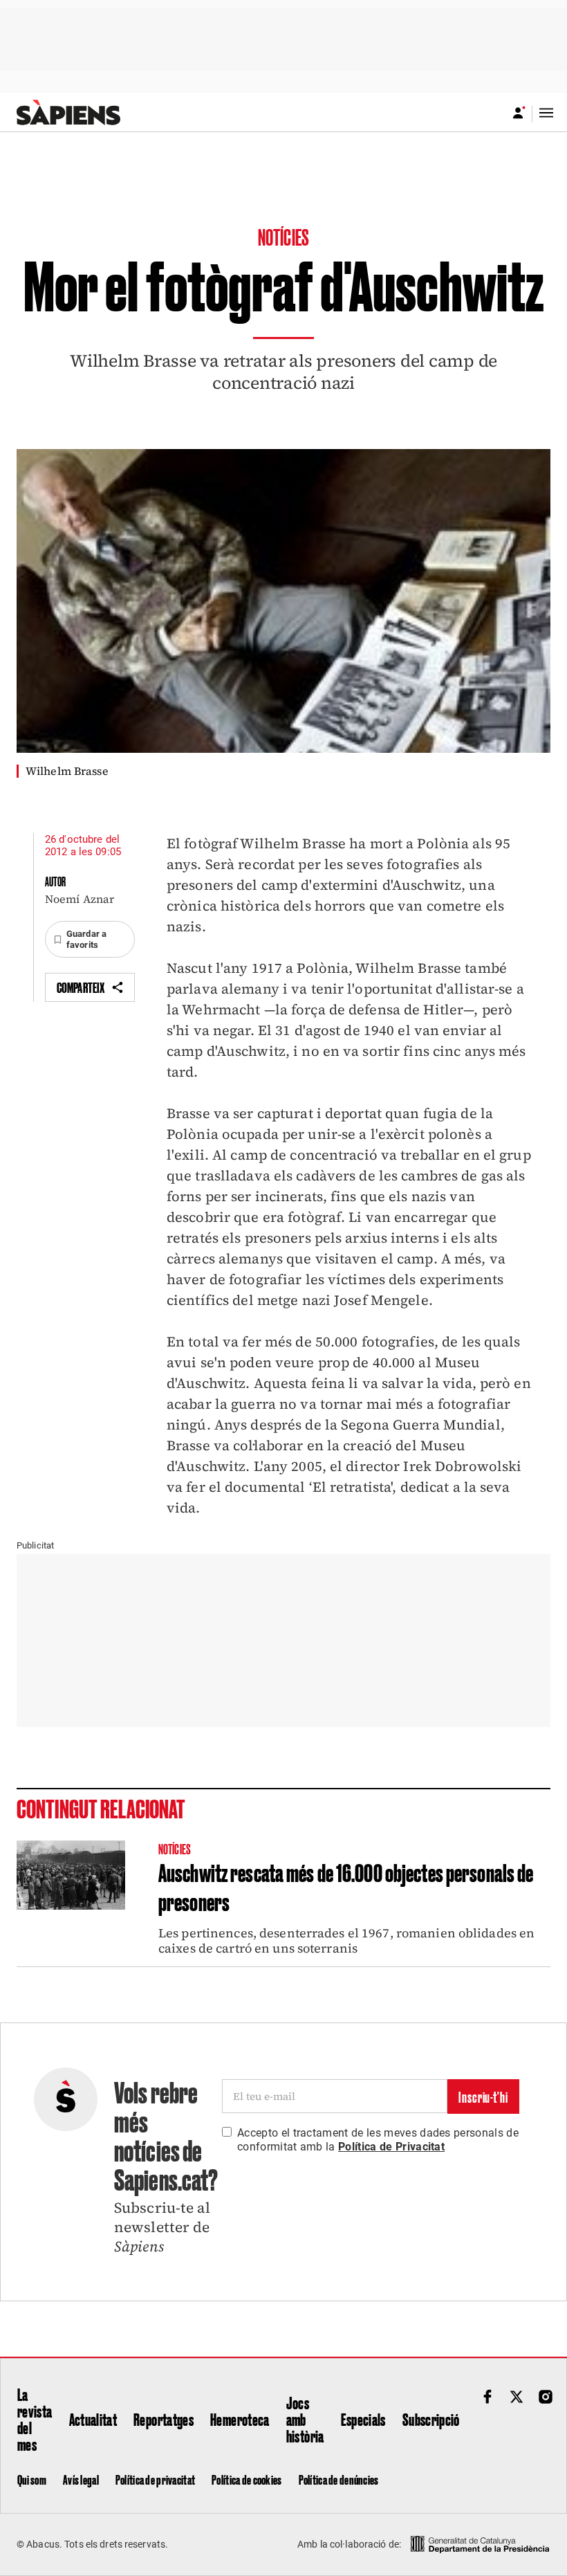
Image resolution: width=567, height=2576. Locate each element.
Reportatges (164, 2419)
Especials (363, 2419)
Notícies (283, 236)
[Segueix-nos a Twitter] (517, 2397)
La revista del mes (35, 2419)
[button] (90, 939)
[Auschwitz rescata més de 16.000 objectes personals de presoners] (71, 1875)
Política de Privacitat (391, 2147)
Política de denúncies (339, 2479)
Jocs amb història (305, 2419)
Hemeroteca (240, 2419)
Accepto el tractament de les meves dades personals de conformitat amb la (378, 2140)
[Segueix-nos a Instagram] (546, 2397)
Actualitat (93, 2419)
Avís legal (81, 2479)
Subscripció (431, 2419)
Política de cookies (247, 2479)
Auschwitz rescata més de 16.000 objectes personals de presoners (346, 1886)
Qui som (32, 2479)
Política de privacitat (155, 2479)
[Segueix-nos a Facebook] (487, 2397)
